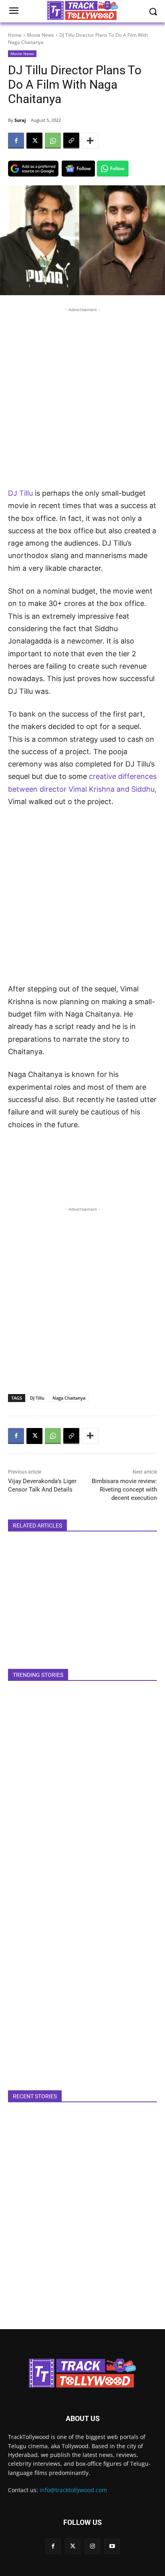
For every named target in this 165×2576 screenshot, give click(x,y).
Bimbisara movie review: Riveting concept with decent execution (124, 1490)
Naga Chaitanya (69, 1398)
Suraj (20, 120)
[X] (34, 141)
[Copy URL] (71, 141)
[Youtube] (112, 2546)
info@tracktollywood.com (73, 2490)
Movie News (40, 35)
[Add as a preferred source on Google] (33, 169)
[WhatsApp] (53, 141)
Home (15, 35)
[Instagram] (92, 2546)
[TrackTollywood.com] (82, 2373)
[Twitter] (73, 2546)
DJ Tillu (20, 493)
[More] (90, 141)
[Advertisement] (82, 396)
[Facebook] (16, 141)
